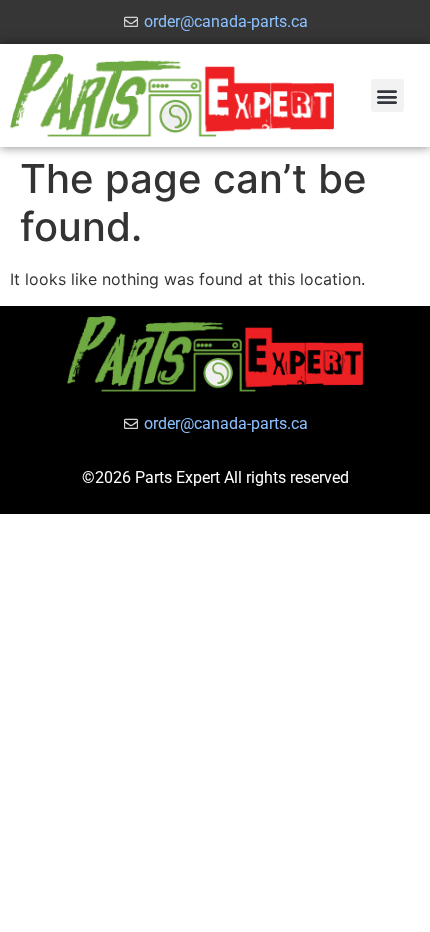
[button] (387, 95)
